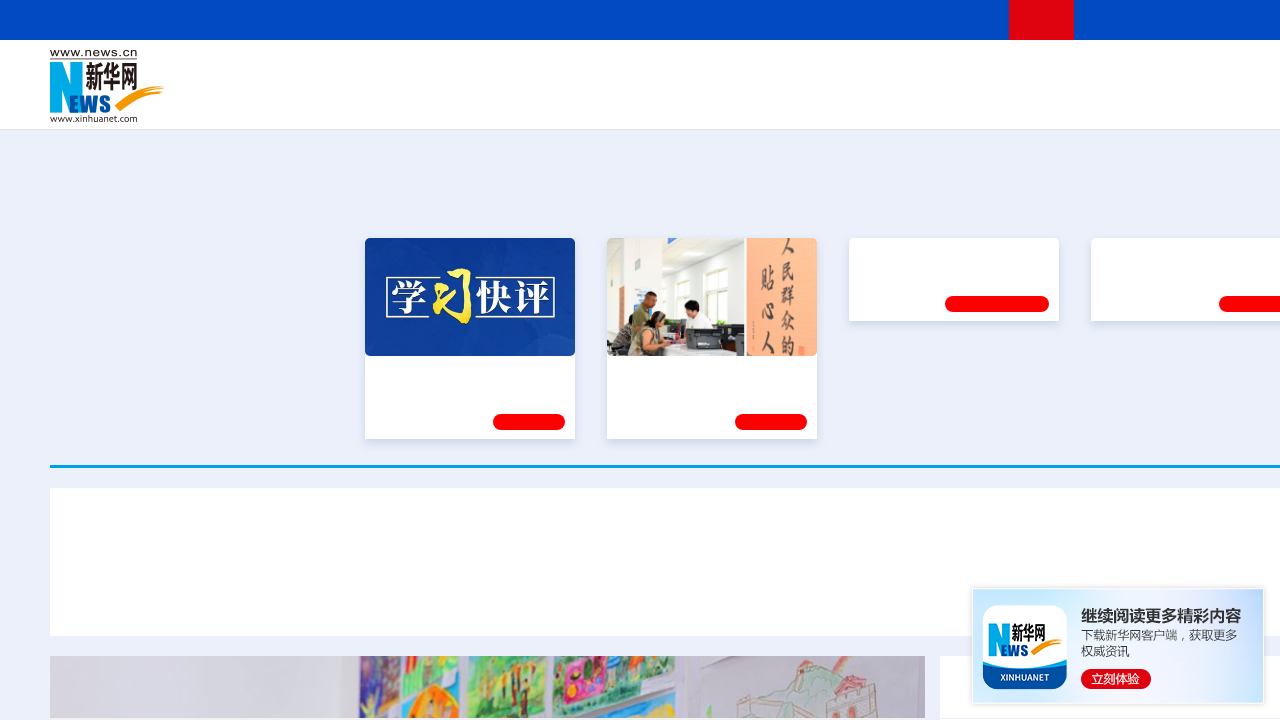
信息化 (498, 100)
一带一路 (1120, 100)
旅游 (846, 100)
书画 (1004, 72)
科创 (868, 72)
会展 (911, 100)
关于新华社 (508, 19)
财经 (541, 72)
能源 (878, 100)
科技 (835, 72)
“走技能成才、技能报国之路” (1190, 370)
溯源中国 (766, 100)
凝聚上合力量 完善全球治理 (926, 598)
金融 (333, 100)
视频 (1140, 72)
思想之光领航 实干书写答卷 (703, 370)
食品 (398, 100)
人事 (474, 72)
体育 (936, 72)
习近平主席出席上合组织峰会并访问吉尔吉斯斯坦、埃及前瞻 (340, 598)
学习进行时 (351, 72)
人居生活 (445, 100)
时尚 (1009, 100)
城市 (813, 100)
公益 (1074, 100)
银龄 (720, 100)
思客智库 (691, 72)
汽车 (366, 100)
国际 (507, 72)
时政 (440, 72)
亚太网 (1174, 100)
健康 (1038, 72)
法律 (1241, 72)
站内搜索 (1212, 19)
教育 (801, 72)
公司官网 (203, 86)
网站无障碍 (957, 19)
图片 (1173, 72)
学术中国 (613, 100)
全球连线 (753, 72)
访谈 (1106, 72)
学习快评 (529, 419)
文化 (970, 72)
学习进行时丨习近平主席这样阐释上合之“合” (690, 539)
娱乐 (976, 100)
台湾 (643, 72)
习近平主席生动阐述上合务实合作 (692, 598)
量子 (902, 72)
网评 (575, 72)
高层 (406, 72)
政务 (1207, 72)
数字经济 (552, 100)
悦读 (1041, 100)
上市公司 (1227, 100)
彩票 (943, 100)
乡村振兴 (673, 100)
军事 (1072, 72)
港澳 (609, 72)
